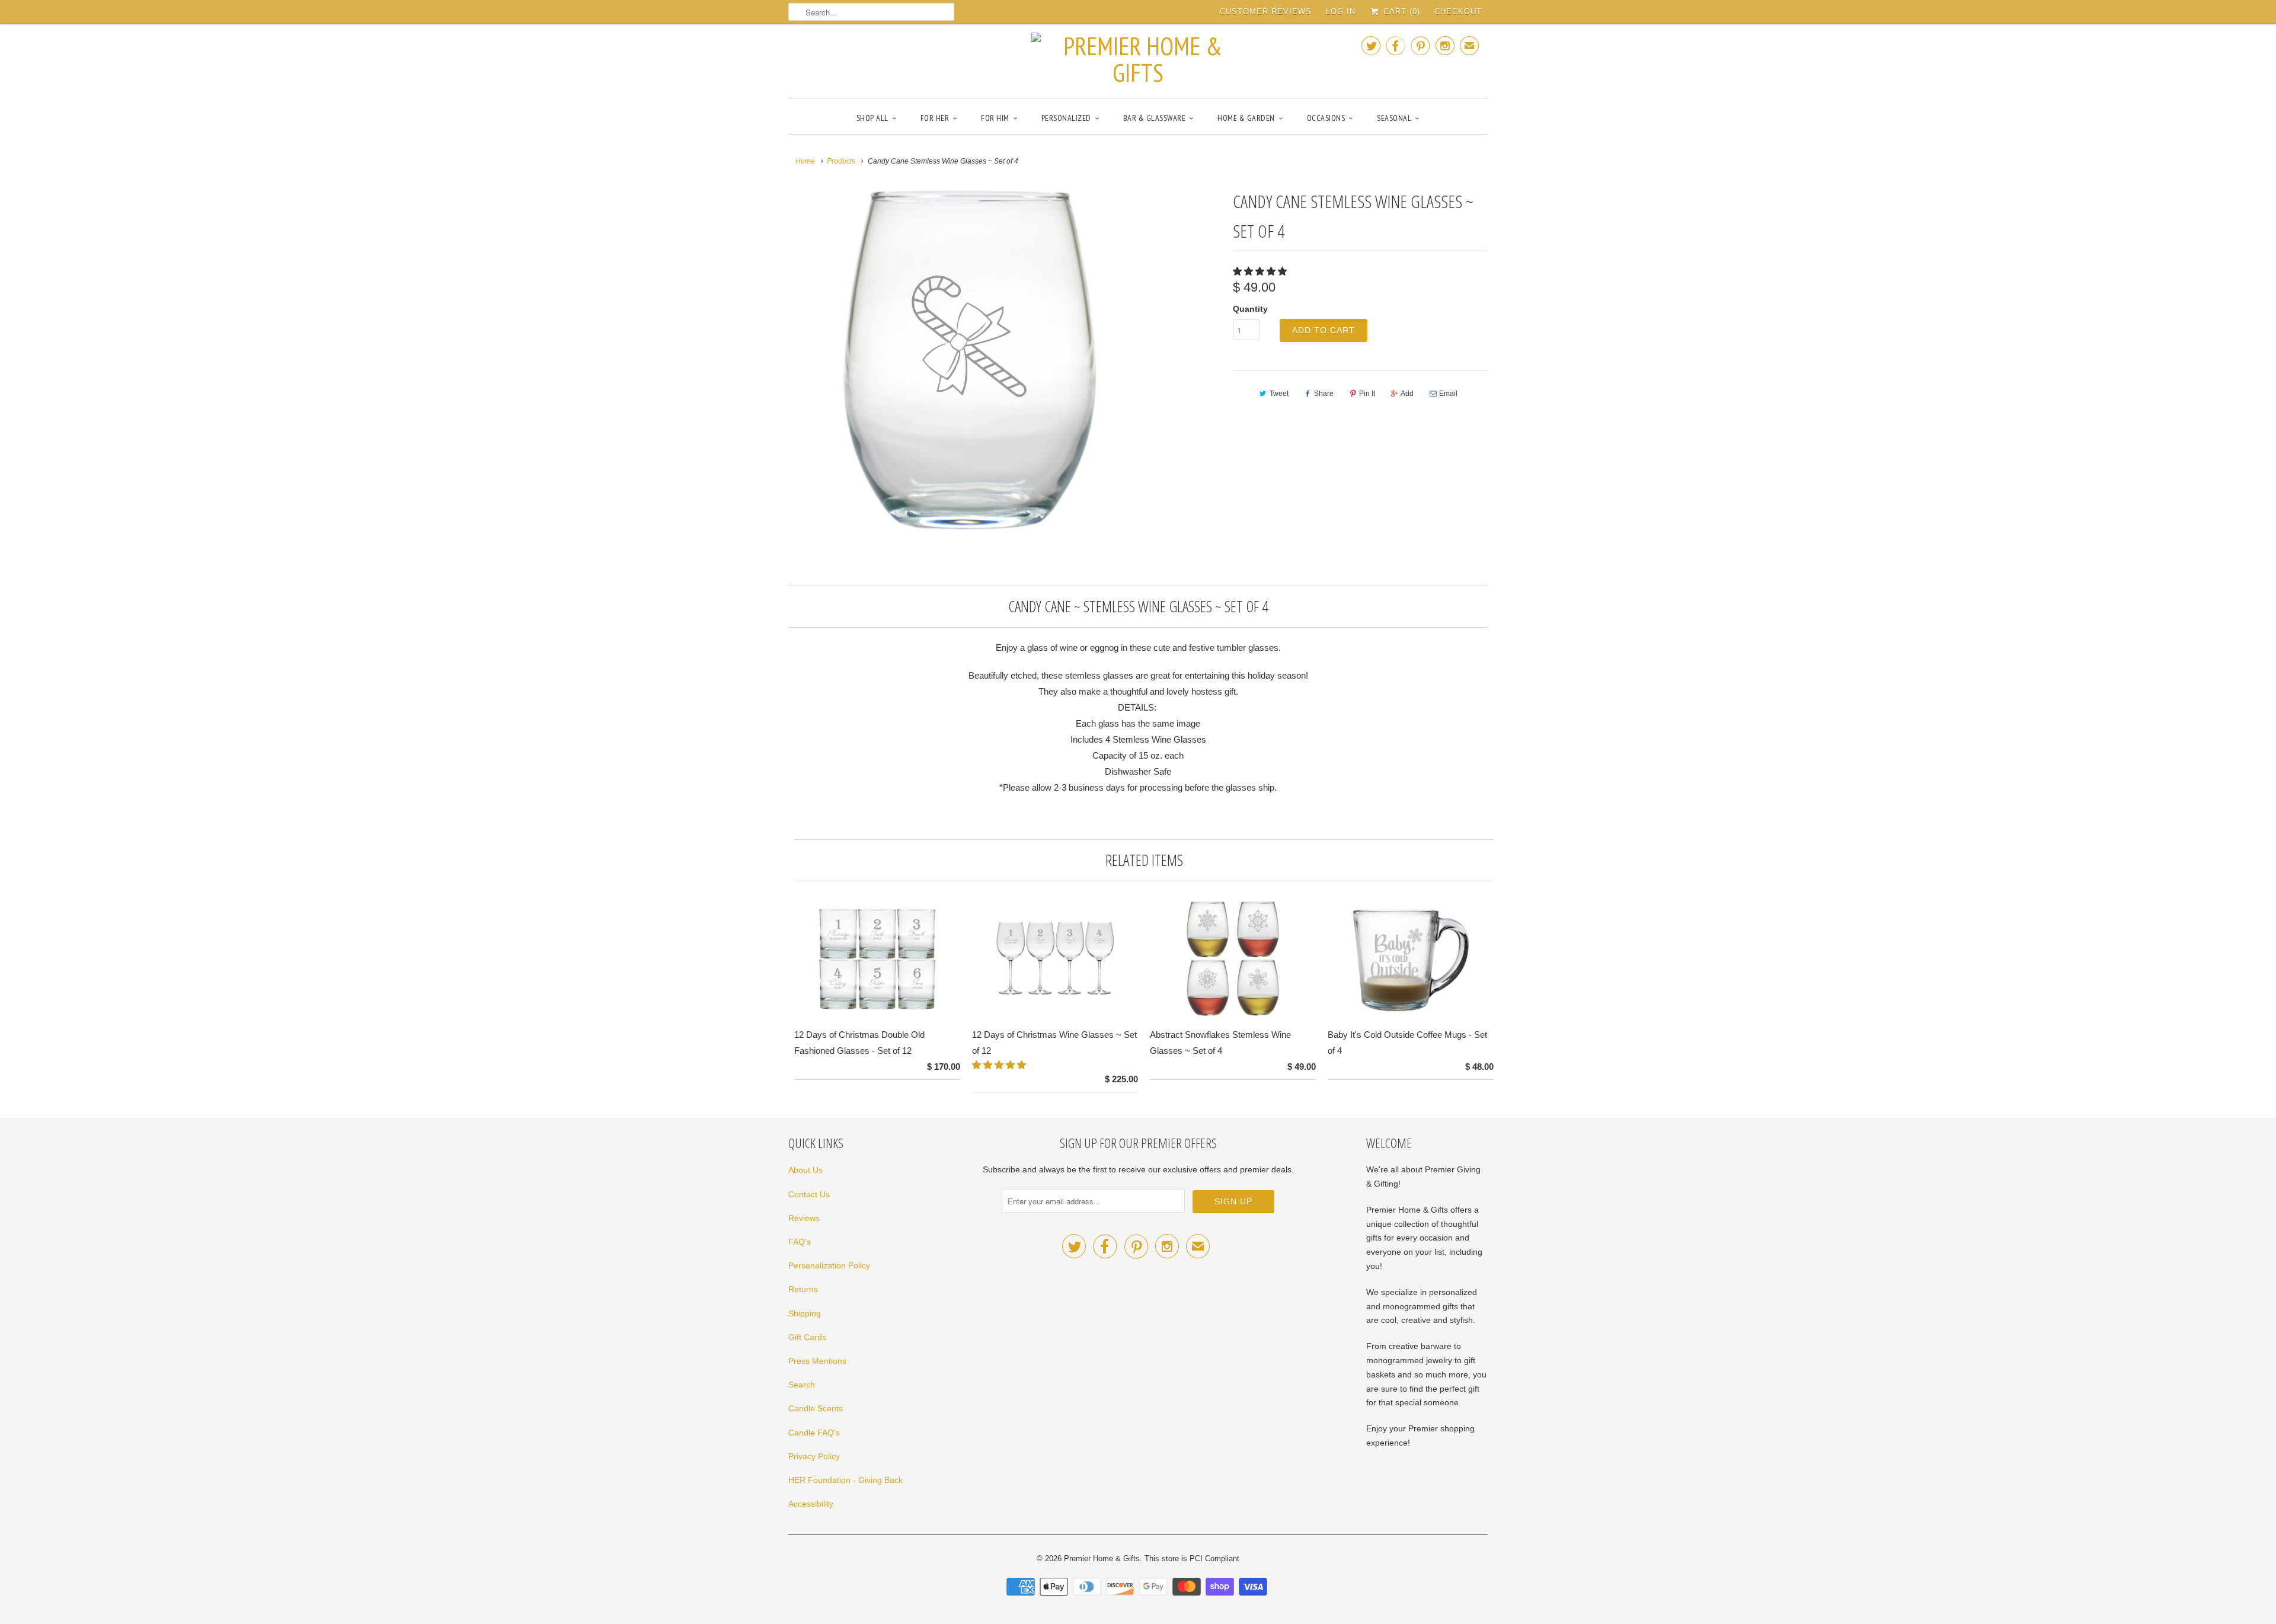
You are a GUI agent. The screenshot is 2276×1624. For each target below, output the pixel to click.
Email (1448, 394)
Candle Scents (816, 1408)
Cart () (1400, 12)
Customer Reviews (1266, 12)
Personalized (1066, 118)
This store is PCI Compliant (1192, 1559)
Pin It (1367, 394)
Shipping (805, 1313)
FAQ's (800, 1242)
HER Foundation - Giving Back (845, 1480)
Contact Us (809, 1194)
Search (802, 1385)
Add (1407, 394)
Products (841, 161)
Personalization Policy (829, 1265)
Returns (803, 1289)
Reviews (804, 1218)
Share (1324, 394)
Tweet (1279, 394)
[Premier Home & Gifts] (1138, 59)
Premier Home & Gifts (1102, 1559)
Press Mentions (817, 1361)
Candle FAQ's (814, 1433)
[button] (1261, 271)
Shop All (872, 118)
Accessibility (811, 1504)
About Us (805, 1170)
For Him (995, 118)
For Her (935, 118)
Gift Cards (807, 1337)
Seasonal (1394, 118)
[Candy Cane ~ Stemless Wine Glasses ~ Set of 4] (961, 360)
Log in (1341, 12)
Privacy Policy (814, 1456)
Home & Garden (1246, 118)
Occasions (1326, 118)
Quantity (1250, 309)
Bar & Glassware (1155, 118)
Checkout (1458, 12)
